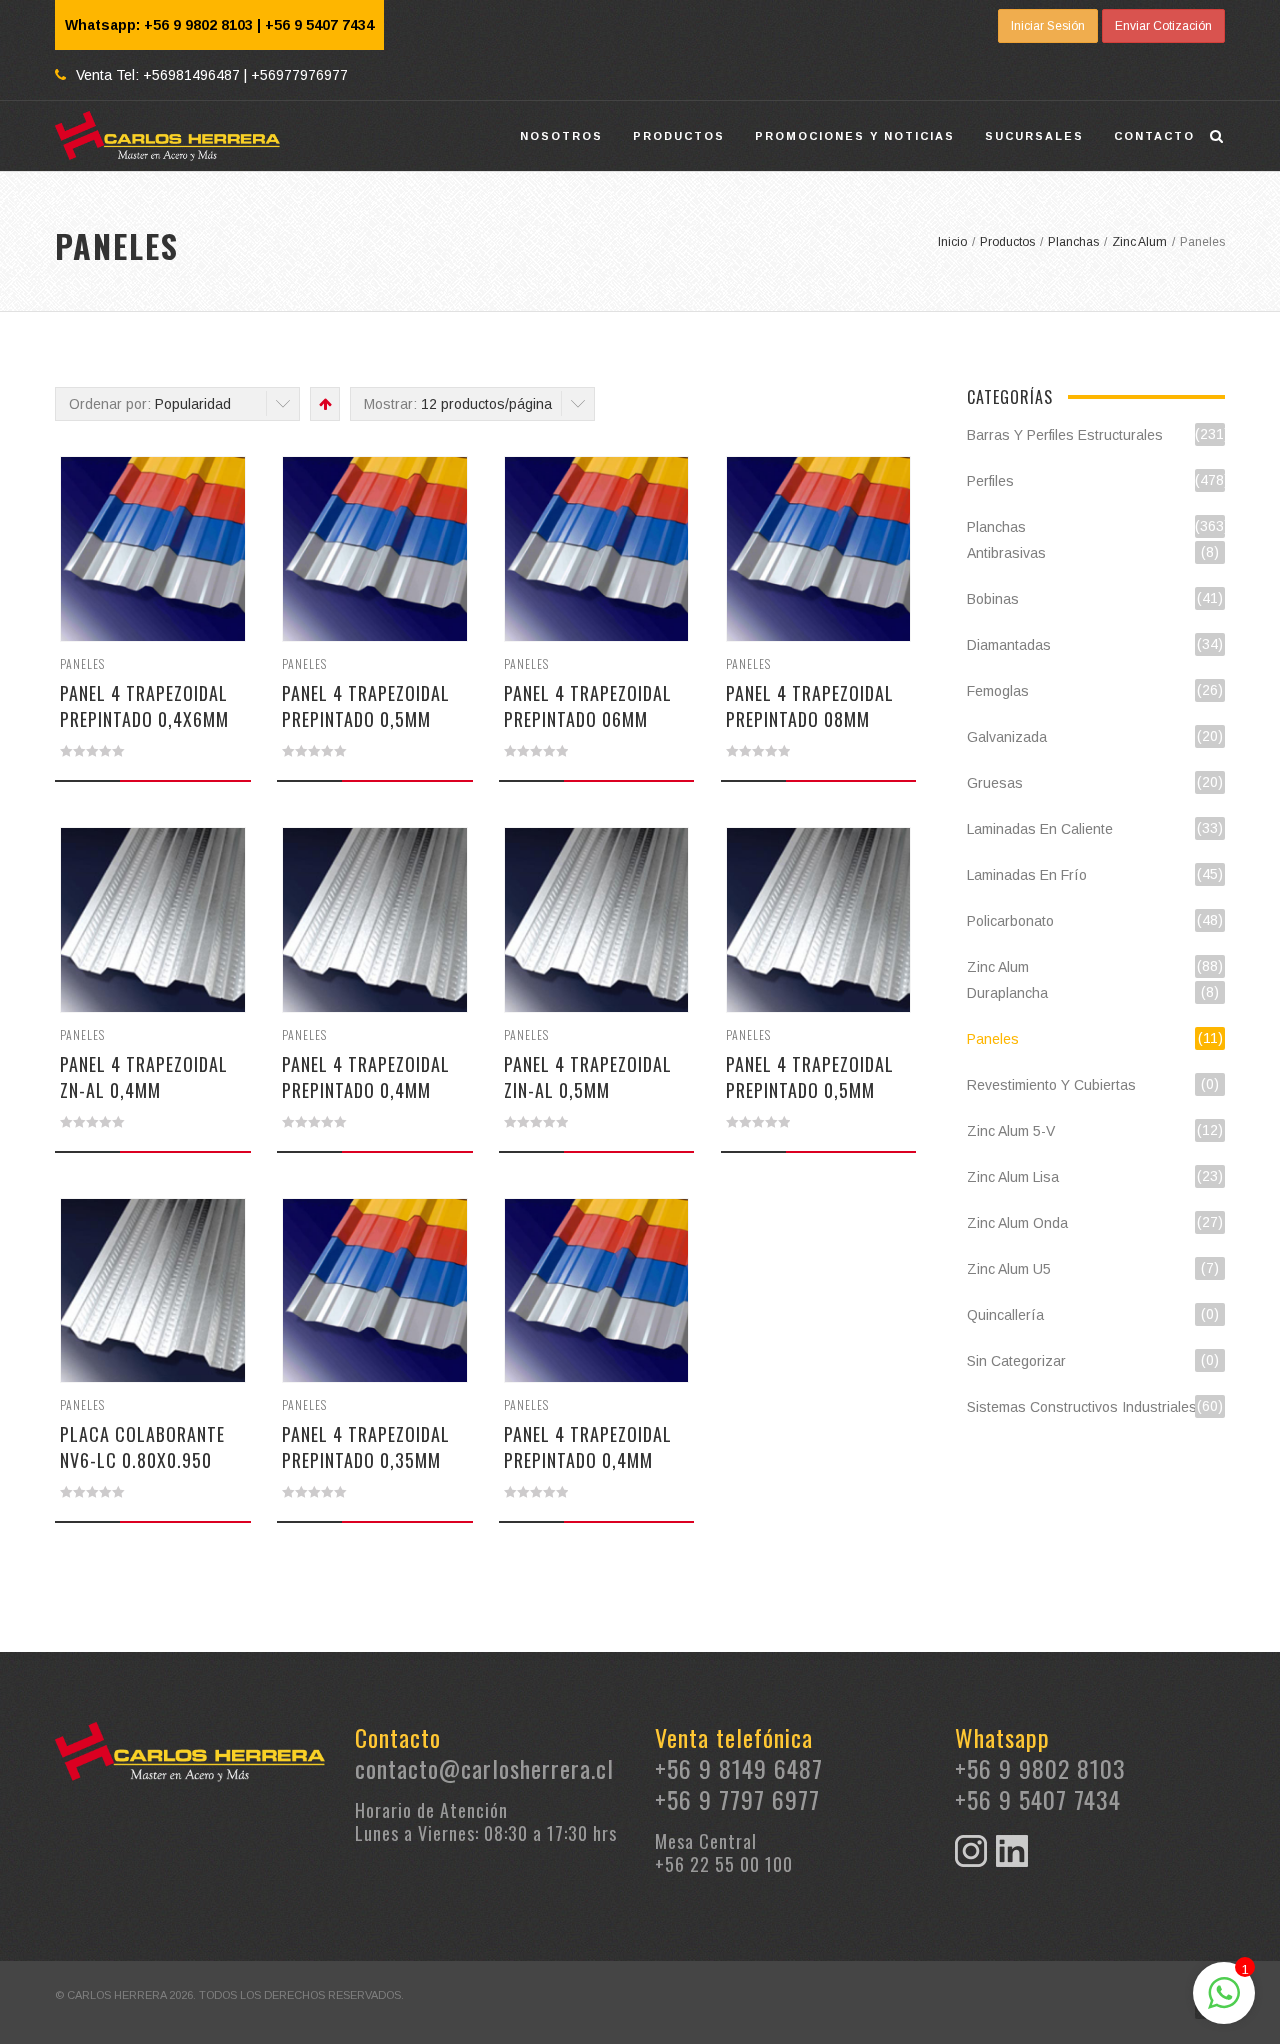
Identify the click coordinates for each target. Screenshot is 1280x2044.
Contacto (1154, 136)
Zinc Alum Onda (1017, 1223)
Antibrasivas (1006, 553)
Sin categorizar (1016, 1361)
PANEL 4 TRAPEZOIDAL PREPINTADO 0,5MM (366, 706)
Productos (679, 136)
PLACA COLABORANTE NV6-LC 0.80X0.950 (142, 1447)
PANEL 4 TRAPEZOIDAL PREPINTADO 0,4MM (366, 1077)
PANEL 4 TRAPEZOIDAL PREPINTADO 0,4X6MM (144, 706)
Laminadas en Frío (1027, 875)
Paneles (82, 663)
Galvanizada (1007, 737)
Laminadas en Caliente (1040, 829)
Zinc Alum (998, 967)
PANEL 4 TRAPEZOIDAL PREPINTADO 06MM (588, 706)
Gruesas (995, 783)
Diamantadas (1009, 645)
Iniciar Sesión (1048, 26)
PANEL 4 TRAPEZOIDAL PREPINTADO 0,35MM (366, 1447)
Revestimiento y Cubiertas (1051, 1085)
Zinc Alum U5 (1009, 1269)
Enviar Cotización (1163, 26)
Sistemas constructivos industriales (1082, 1407)
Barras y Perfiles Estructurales (1065, 435)
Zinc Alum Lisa (1013, 1177)
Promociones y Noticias (855, 136)
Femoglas (998, 691)
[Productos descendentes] (323, 404)
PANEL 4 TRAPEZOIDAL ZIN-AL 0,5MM (588, 1077)
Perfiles (990, 481)
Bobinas (993, 599)
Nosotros (561, 136)
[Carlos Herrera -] (168, 136)
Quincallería (1005, 1315)
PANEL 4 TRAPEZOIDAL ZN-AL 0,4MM (144, 1077)
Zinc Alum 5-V (1011, 1131)
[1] (1224, 2004)
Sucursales (1034, 136)
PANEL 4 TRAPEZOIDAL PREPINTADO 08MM (810, 706)
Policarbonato (1010, 921)
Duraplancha (1007, 993)
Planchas (996, 527)
